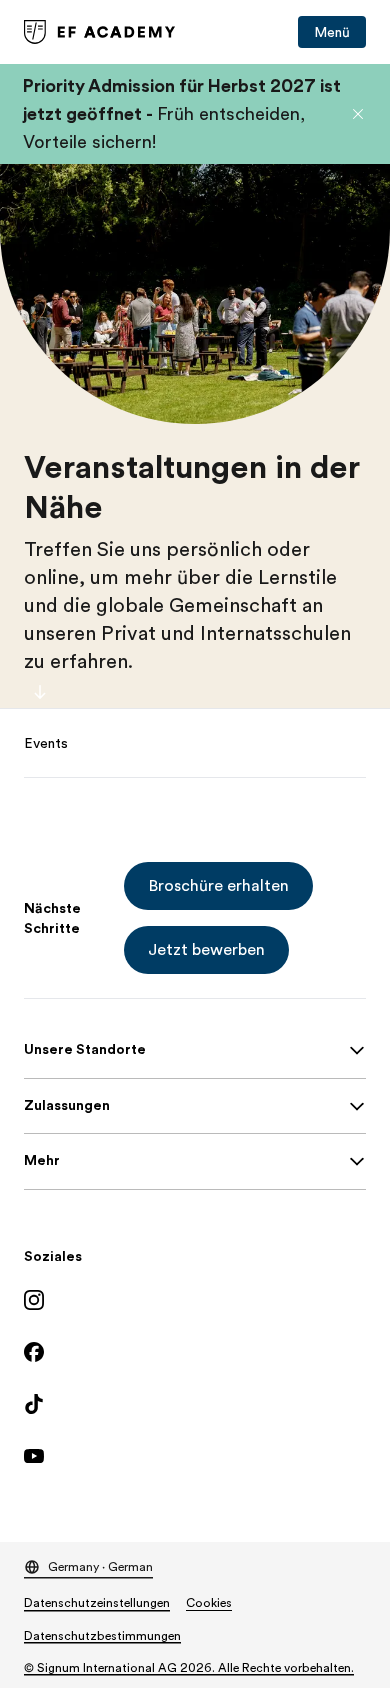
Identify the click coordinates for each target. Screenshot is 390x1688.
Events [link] (46, 743)
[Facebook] (195, 1352)
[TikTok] (195, 1404)
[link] (100, 32)
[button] (358, 114)
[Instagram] (195, 1300)
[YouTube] (195, 1456)
